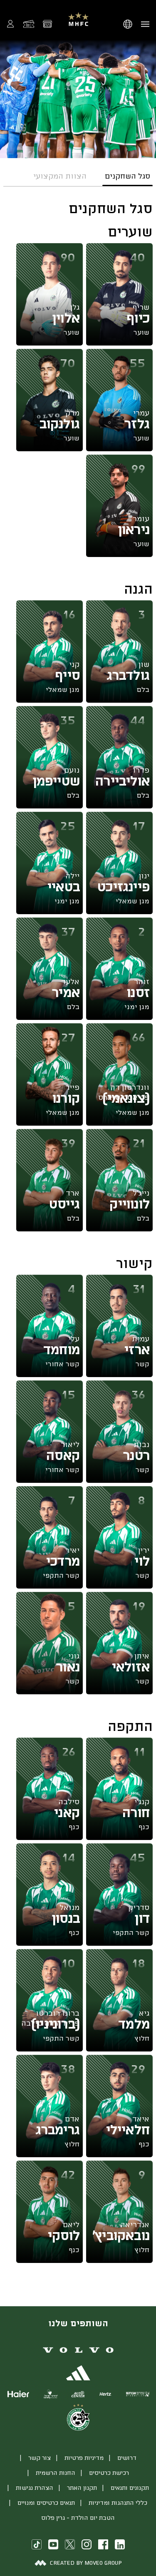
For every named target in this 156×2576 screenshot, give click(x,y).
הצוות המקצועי (60, 176)
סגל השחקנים (128, 176)
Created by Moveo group (86, 2562)
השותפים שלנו (78, 2323)
